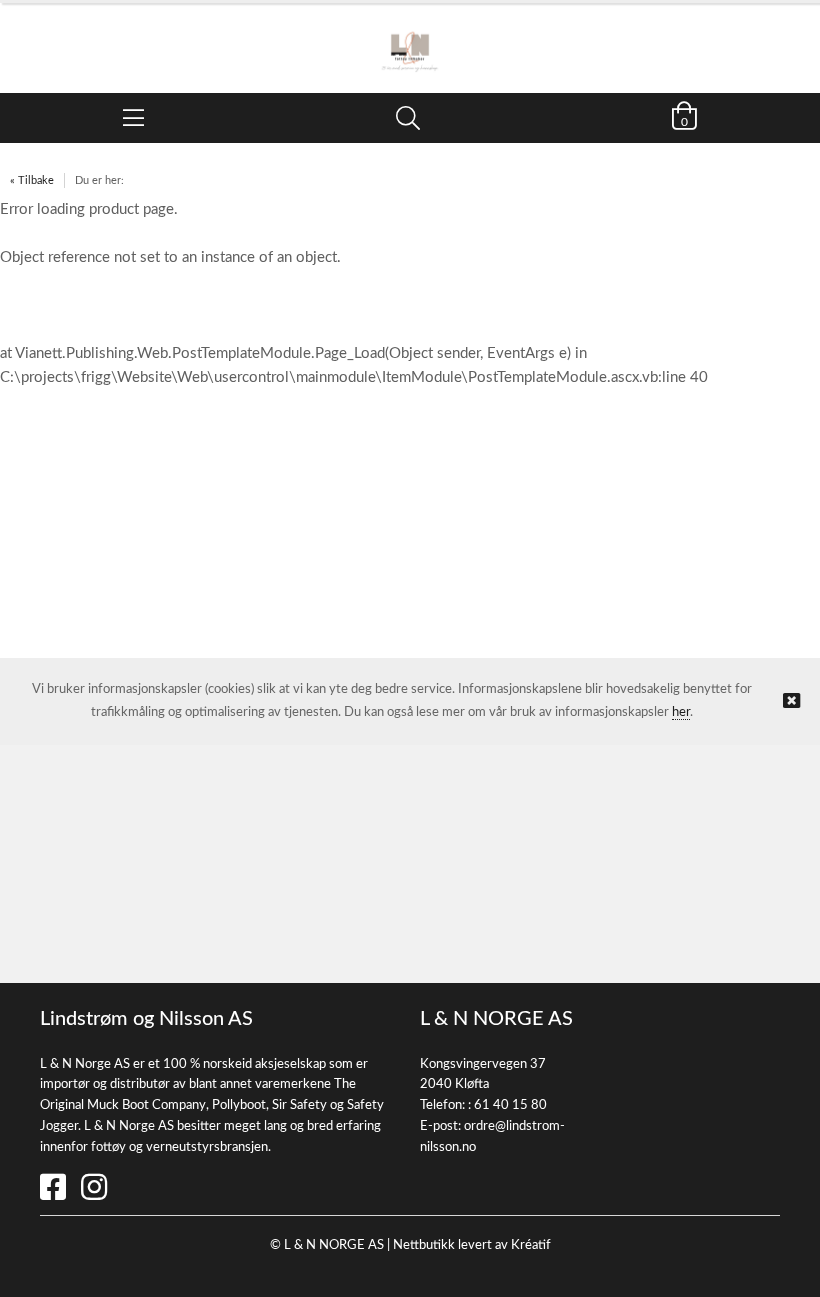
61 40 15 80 (510, 1105)
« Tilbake (32, 180)
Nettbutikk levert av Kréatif (472, 1245)
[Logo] (410, 38)
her (681, 712)
